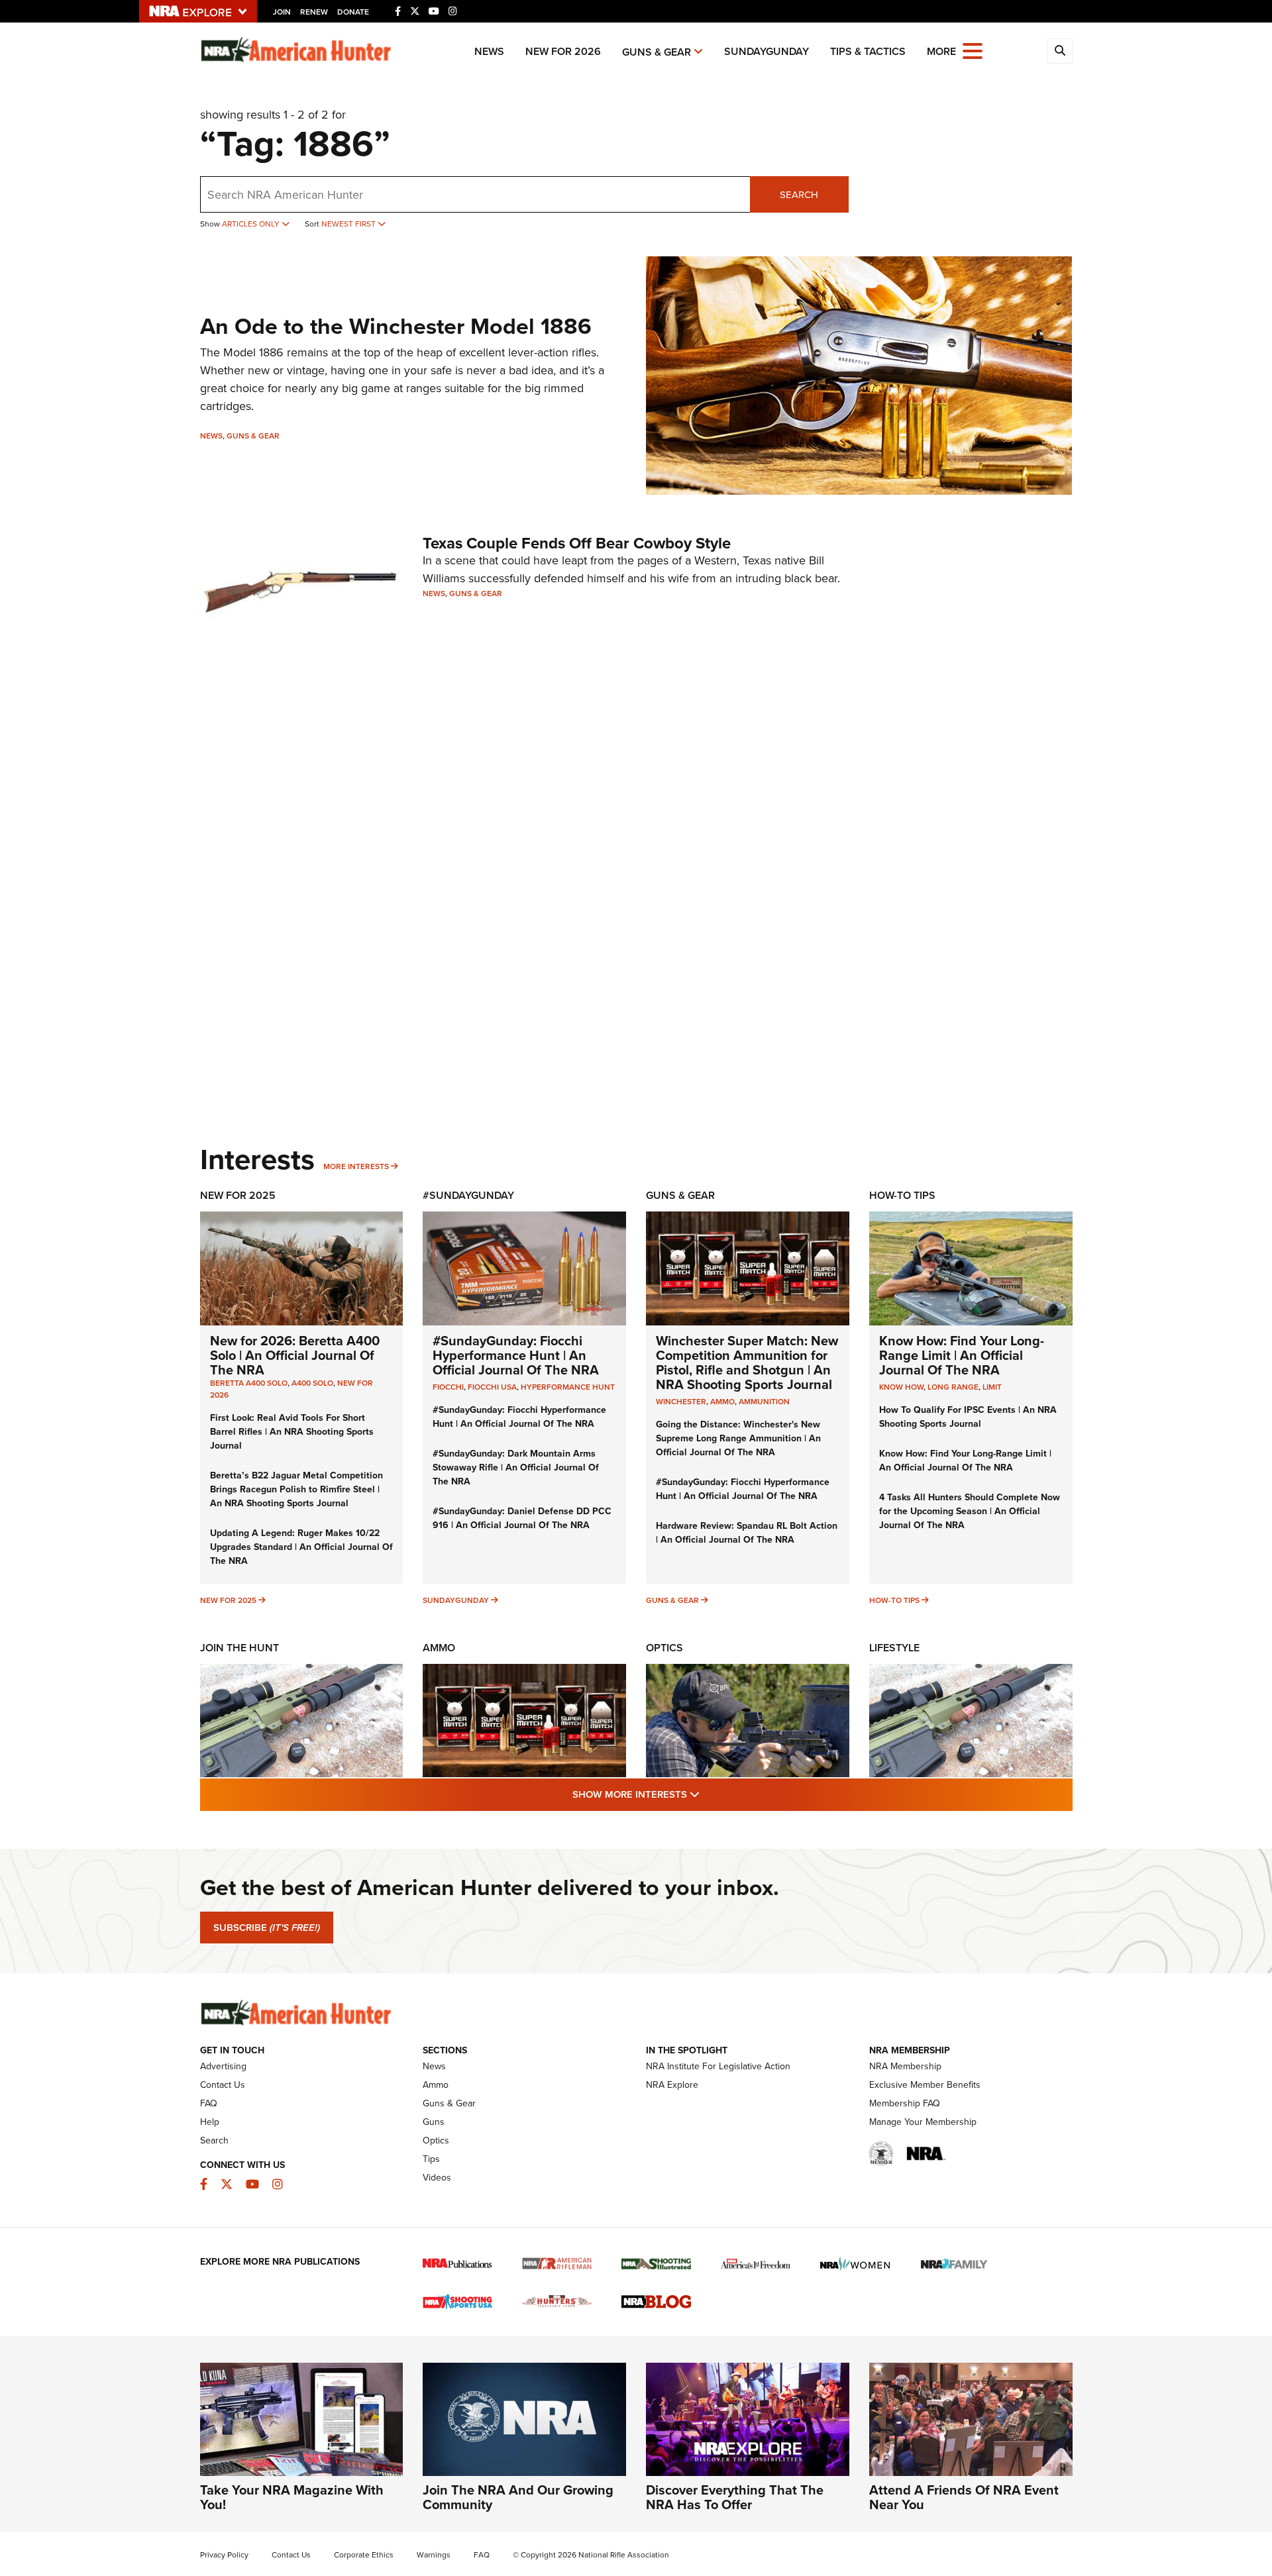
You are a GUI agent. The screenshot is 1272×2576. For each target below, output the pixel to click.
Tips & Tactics (868, 51)
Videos (437, 2178)
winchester (681, 1402)
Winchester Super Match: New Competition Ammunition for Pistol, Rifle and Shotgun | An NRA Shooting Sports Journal (747, 1363)
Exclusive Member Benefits (925, 2085)
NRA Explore (672, 2085)
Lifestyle (894, 1648)
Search (799, 195)
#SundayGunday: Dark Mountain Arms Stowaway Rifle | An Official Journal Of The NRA (516, 1468)
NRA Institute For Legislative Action (718, 2066)
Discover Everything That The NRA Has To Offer (735, 2497)
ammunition (764, 1402)
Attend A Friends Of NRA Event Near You (964, 2497)
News (489, 51)
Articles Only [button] (252, 224)
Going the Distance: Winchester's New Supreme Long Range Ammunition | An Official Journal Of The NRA (738, 1438)
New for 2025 (228, 1600)
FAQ (209, 2103)
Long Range (953, 1387)
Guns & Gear (657, 52)
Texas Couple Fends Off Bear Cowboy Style (577, 543)
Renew (314, 12)
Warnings (434, 2555)
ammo (722, 1402)
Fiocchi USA (492, 1387)
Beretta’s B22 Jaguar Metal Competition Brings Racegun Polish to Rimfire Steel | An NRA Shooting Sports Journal (296, 1489)
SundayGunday (767, 51)
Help (210, 2122)
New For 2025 (238, 1195)
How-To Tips (902, 1195)
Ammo (439, 1648)
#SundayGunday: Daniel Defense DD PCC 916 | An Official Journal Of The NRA (522, 1518)
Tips (431, 2159)
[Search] (1060, 51)
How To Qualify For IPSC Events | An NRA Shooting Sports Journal (968, 1417)
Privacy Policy (224, 2555)
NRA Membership (905, 2066)
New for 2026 (563, 51)
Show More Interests (708, 1794)
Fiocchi (448, 1387)
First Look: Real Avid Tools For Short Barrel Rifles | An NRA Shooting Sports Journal (292, 1432)
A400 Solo (312, 1383)
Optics (664, 1648)
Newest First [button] (349, 224)
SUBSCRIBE (267, 1928)
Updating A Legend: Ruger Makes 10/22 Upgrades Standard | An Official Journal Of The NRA (301, 1547)
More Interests (356, 1166)
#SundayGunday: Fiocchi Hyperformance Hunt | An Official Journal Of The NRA (516, 1355)
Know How (901, 1387)
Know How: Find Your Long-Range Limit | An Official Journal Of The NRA (962, 1355)
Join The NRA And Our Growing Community (518, 2497)
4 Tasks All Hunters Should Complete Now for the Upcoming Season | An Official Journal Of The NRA (970, 1511)
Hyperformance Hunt (568, 1387)
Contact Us (223, 2085)
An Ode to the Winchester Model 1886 (396, 326)
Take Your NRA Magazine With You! (292, 2497)
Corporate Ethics (364, 2555)
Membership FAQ (905, 2103)
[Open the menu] (973, 50)
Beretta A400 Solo (249, 1383)
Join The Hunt (239, 1648)
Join (282, 12)
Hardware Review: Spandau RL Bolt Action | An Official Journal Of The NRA (747, 1533)
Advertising (223, 2066)
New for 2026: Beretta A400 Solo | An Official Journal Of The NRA (295, 1355)
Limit (992, 1387)
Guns (434, 2122)
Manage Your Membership (923, 2122)
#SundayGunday (468, 1195)
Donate (353, 12)
